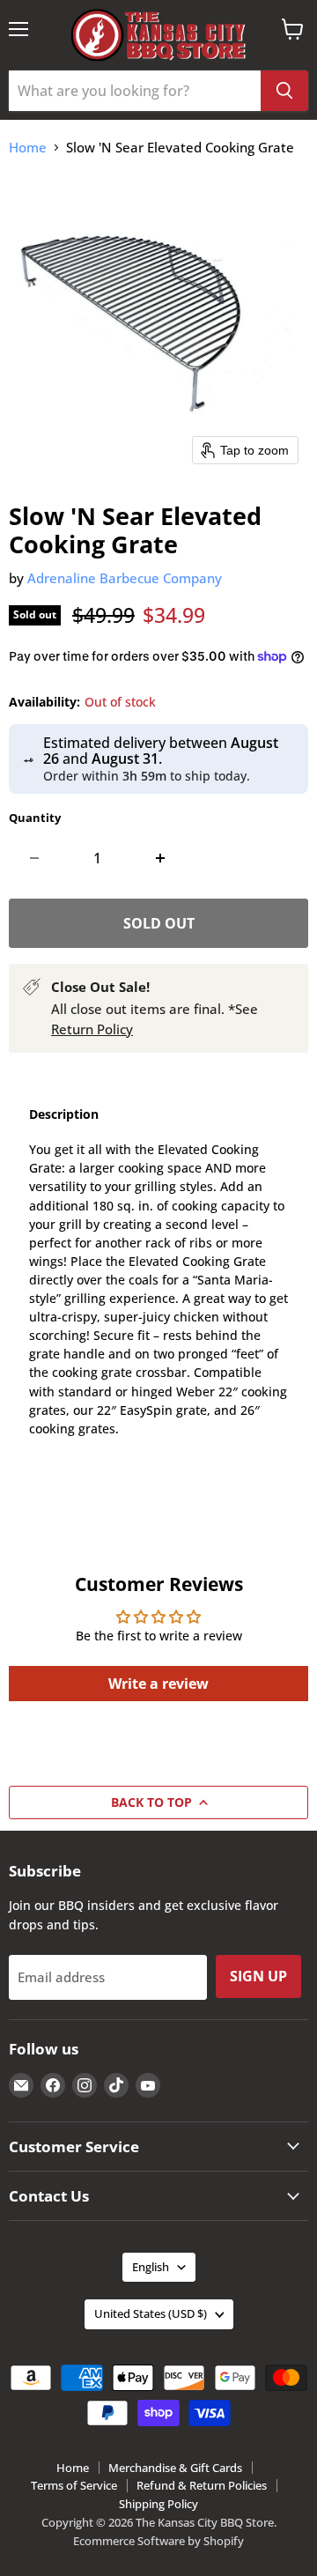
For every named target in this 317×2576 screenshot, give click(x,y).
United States (151, 2313)
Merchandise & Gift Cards (175, 2468)
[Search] (284, 91)
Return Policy (92, 1029)
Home (28, 148)
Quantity (35, 818)
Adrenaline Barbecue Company (125, 578)
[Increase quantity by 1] (160, 858)
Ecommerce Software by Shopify (158, 2541)
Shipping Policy (158, 2504)
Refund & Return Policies (202, 2485)
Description (64, 1114)
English (151, 2267)
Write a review (158, 1684)
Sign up (258, 1976)
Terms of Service (74, 2485)
